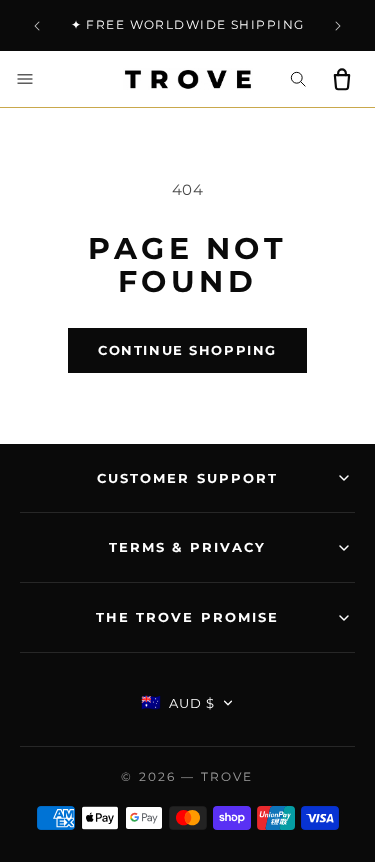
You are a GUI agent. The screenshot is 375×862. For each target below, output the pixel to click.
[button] (25, 79)
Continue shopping (187, 350)
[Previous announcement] (37, 26)
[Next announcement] (338, 26)
